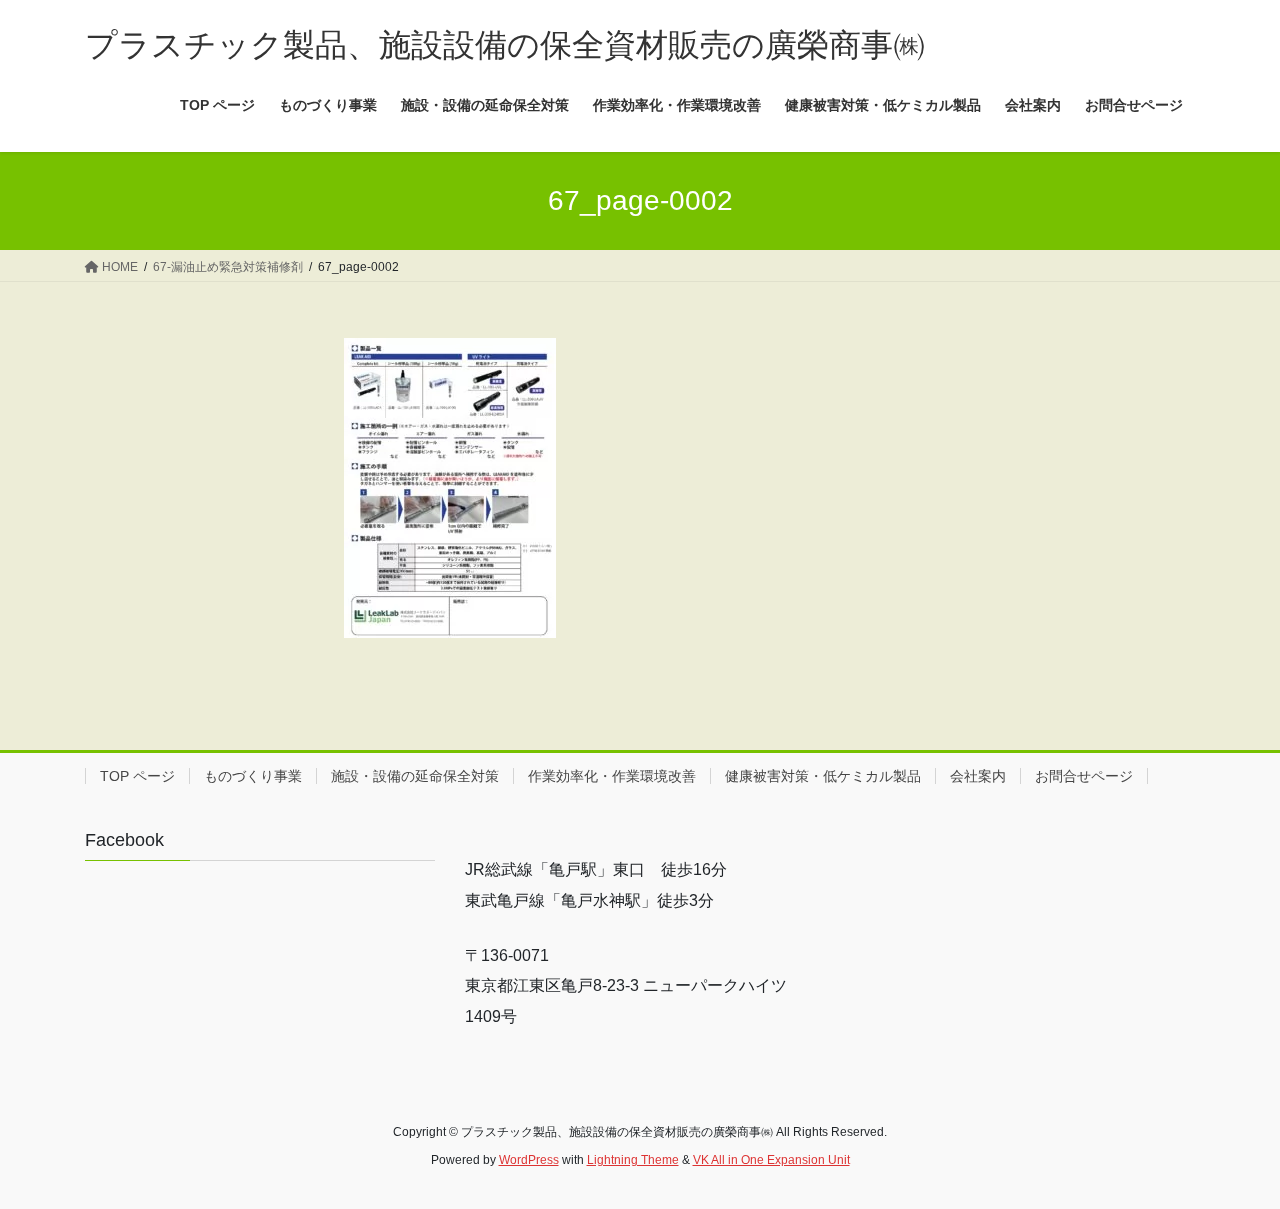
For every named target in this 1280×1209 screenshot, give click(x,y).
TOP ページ (137, 776)
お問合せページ (1084, 776)
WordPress (529, 1160)
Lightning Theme (633, 1160)
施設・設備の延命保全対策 (415, 776)
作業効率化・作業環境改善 (612, 776)
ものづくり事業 (253, 776)
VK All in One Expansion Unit (771, 1160)
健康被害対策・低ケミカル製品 (823, 776)
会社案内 (978, 776)
